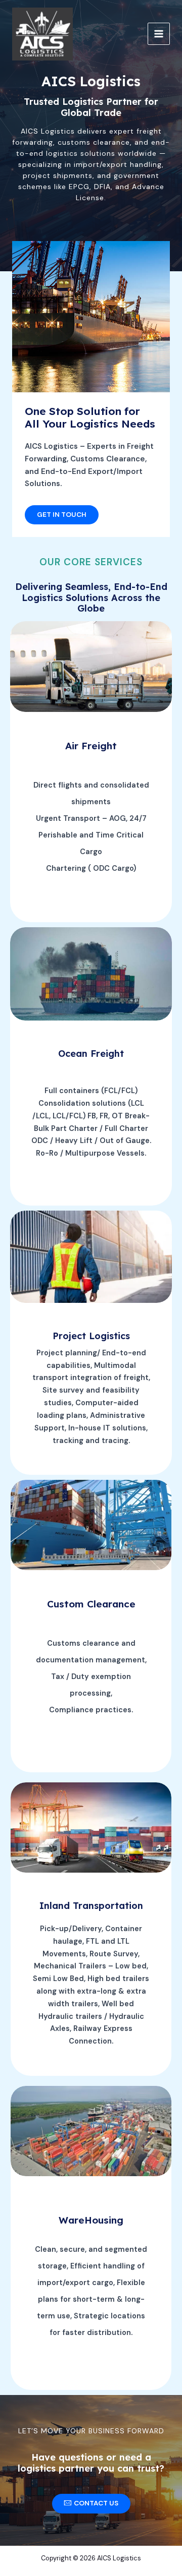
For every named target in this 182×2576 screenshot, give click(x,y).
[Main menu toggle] (159, 34)
